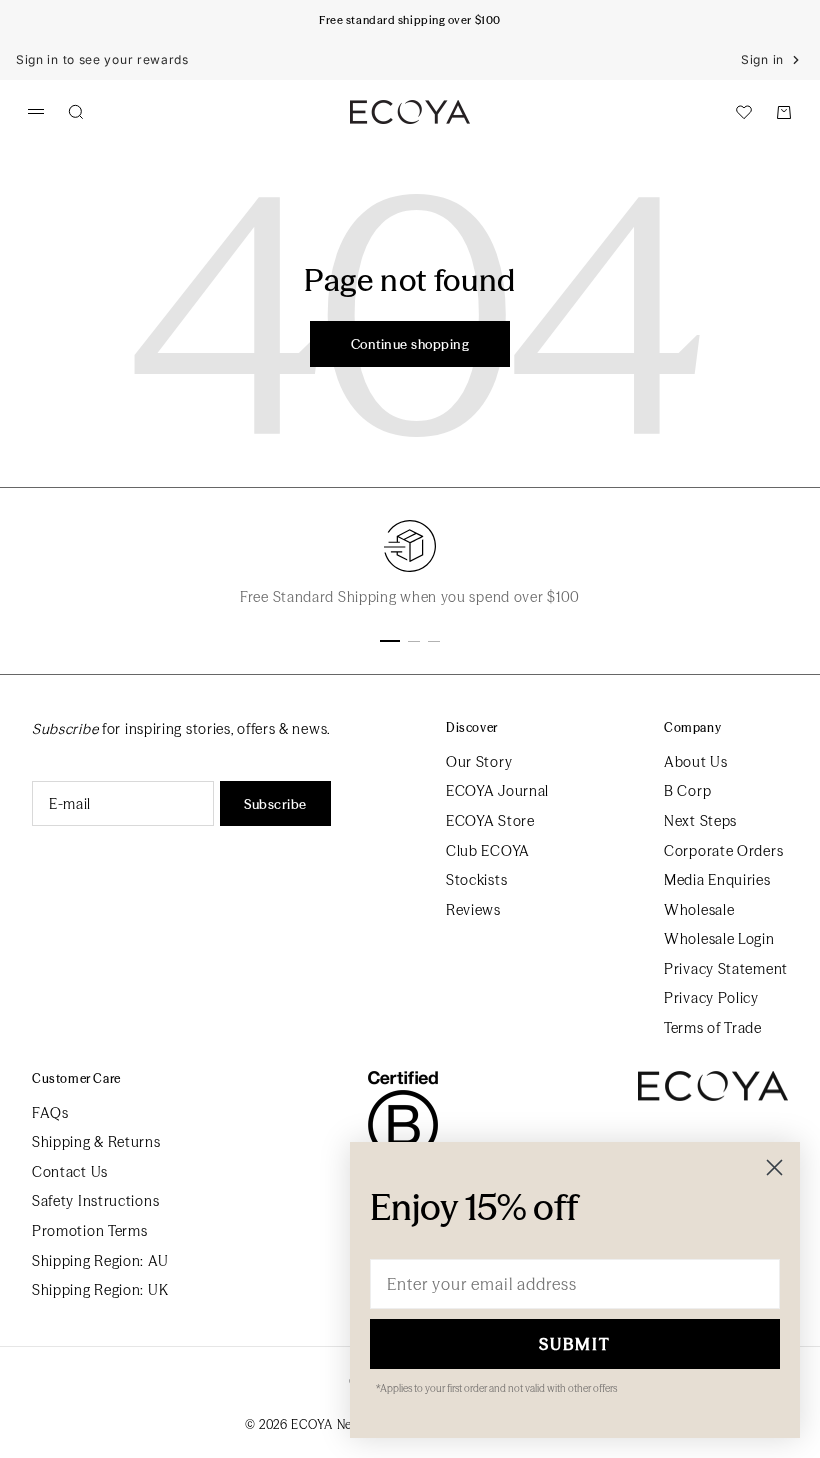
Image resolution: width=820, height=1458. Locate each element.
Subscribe (275, 804)
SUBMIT (575, 1344)
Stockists (476, 880)
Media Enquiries (717, 880)
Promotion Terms (90, 1231)
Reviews (473, 910)
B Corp (687, 791)
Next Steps (700, 821)
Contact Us (70, 1172)
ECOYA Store (490, 821)
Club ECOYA (488, 851)
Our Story (479, 762)
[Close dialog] (774, 1167)
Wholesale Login (719, 939)
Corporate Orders (723, 851)
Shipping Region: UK (100, 1290)
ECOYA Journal (497, 791)
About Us (696, 762)
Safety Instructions (95, 1201)
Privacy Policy (711, 998)
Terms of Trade (713, 1028)
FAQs (50, 1113)
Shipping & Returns (96, 1142)
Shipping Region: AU (100, 1261)
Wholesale (699, 910)
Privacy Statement (726, 969)
